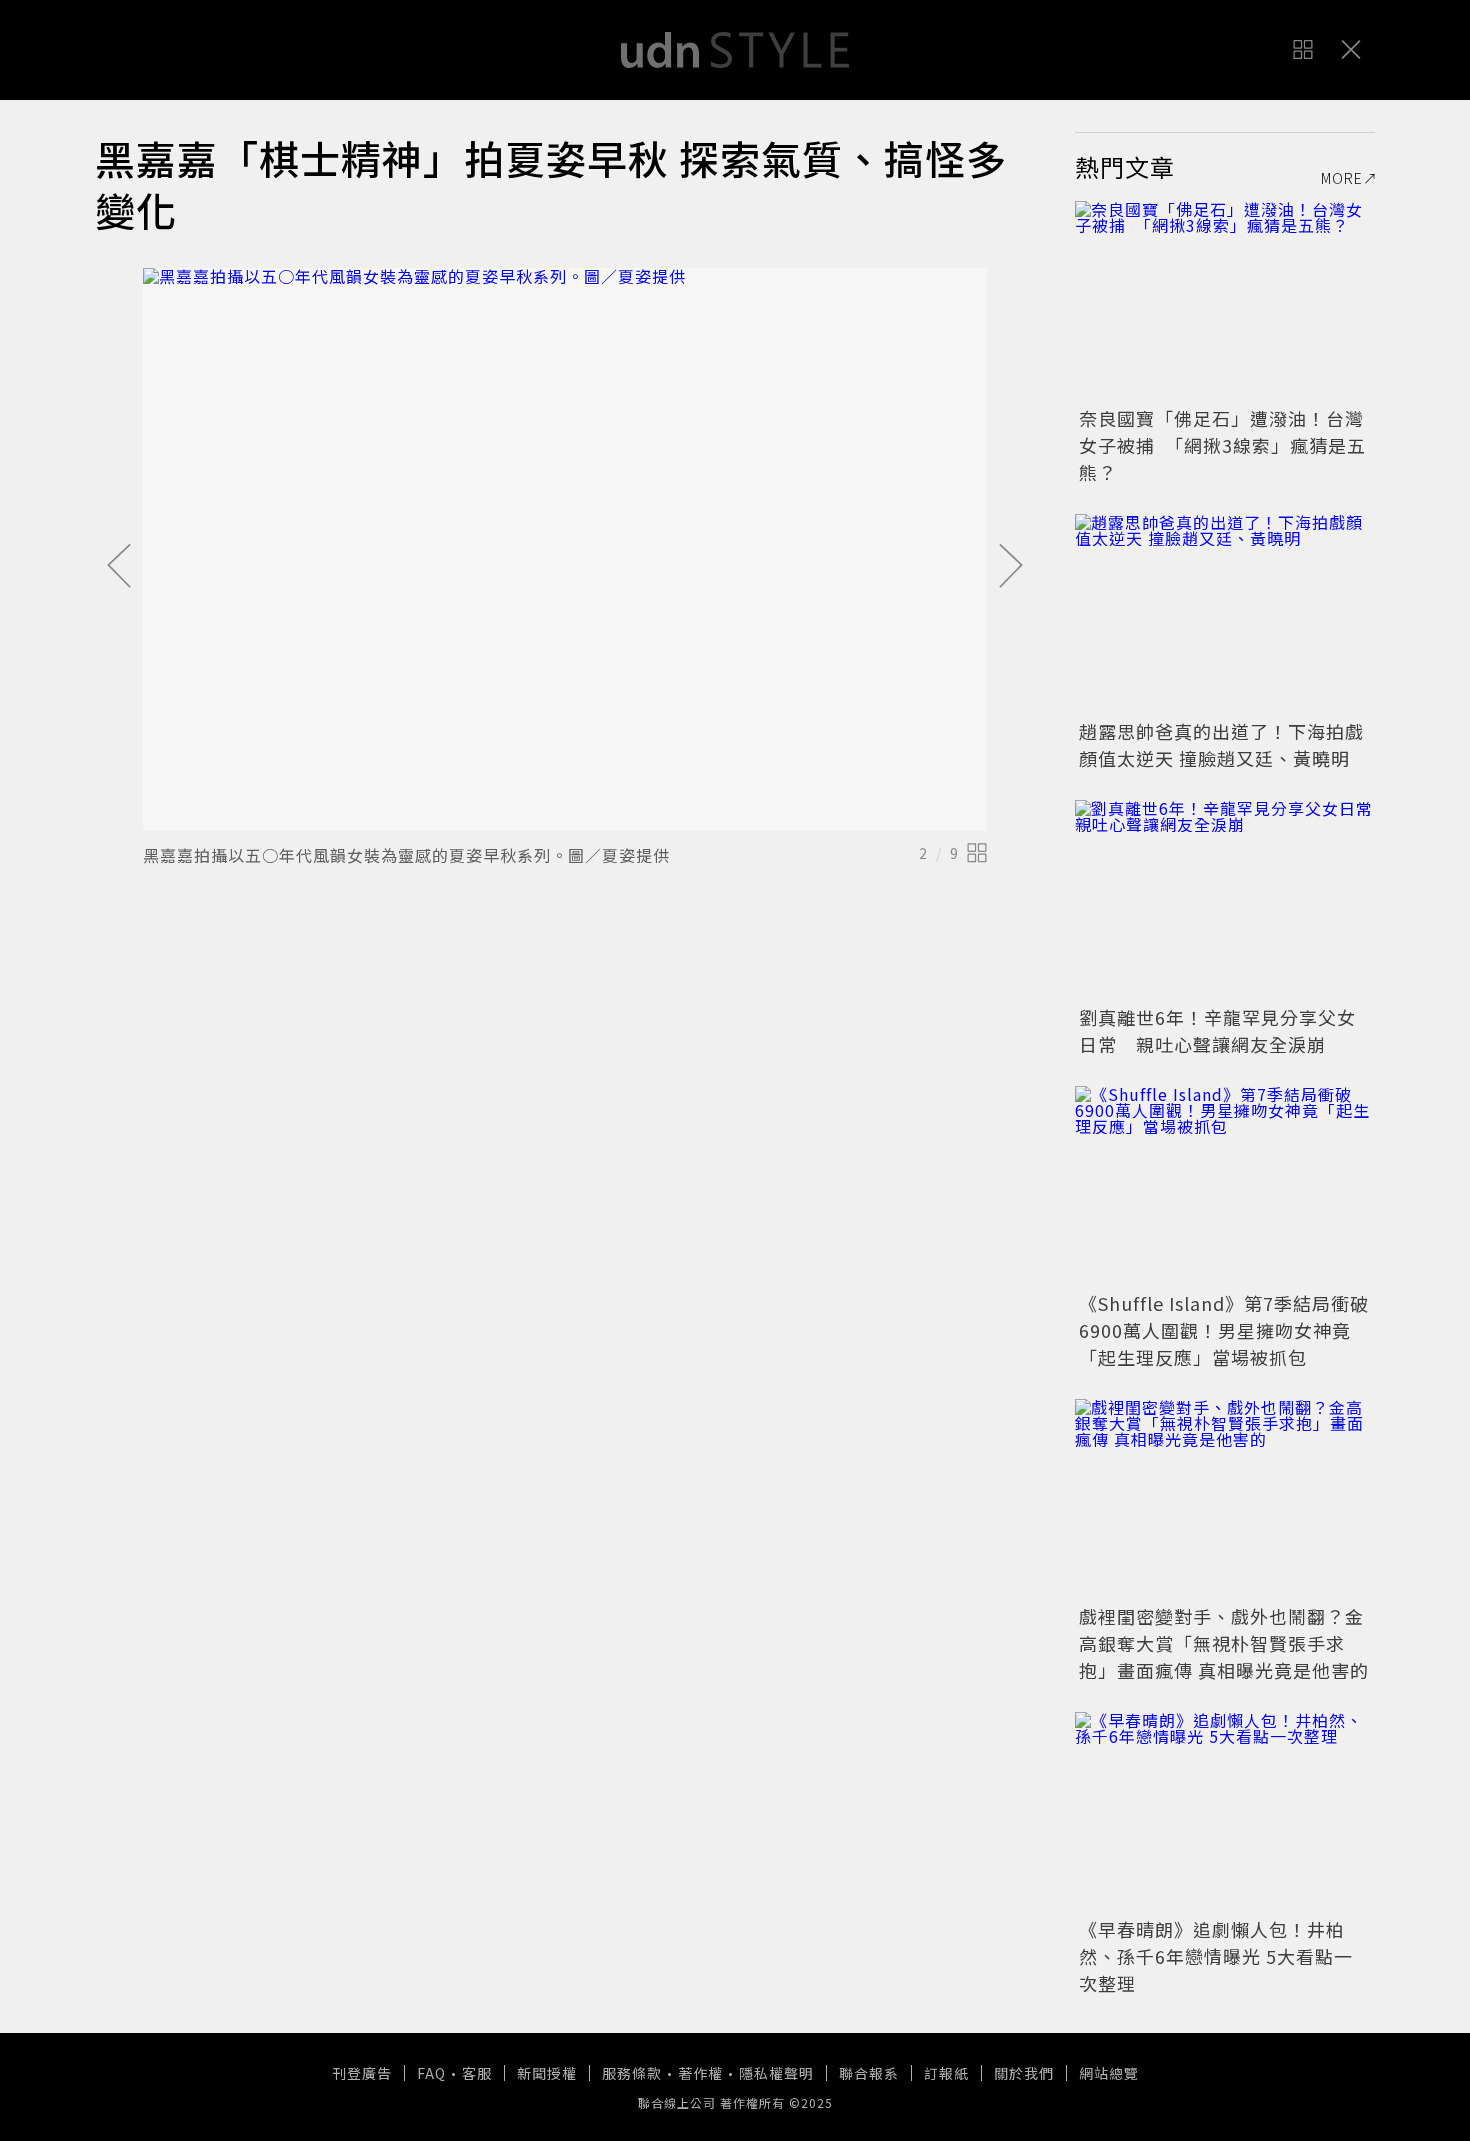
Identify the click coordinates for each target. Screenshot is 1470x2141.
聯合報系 (869, 2073)
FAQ (431, 2073)
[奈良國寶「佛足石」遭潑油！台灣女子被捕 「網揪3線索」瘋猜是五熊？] (1225, 301)
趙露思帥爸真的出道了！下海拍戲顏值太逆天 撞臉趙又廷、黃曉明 (1221, 744)
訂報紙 (946, 2073)
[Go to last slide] (119, 567)
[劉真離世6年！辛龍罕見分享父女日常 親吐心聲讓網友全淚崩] (1225, 900)
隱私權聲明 (776, 2073)
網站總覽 (1109, 2073)
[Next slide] (1011, 567)
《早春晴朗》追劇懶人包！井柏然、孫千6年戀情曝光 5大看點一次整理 (1216, 1956)
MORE (1342, 178)
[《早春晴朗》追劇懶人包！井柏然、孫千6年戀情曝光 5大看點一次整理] (1225, 1812)
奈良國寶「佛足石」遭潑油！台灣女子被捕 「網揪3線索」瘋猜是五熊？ (1222, 445)
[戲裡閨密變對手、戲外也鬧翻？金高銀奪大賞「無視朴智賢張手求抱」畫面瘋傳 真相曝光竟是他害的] (1225, 1499)
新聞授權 (547, 2073)
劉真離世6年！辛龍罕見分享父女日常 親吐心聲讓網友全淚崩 (1217, 1030)
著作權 (700, 2073)
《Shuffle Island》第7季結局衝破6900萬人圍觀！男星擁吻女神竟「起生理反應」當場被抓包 (1224, 1330)
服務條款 (632, 2073)
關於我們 (1024, 2073)
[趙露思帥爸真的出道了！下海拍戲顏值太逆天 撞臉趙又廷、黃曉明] (1225, 614)
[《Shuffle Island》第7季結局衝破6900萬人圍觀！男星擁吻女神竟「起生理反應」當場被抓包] (1225, 1186)
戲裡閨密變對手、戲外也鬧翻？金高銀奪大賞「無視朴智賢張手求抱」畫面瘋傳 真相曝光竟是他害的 (1224, 1643)
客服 (477, 2073)
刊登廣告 (362, 2073)
